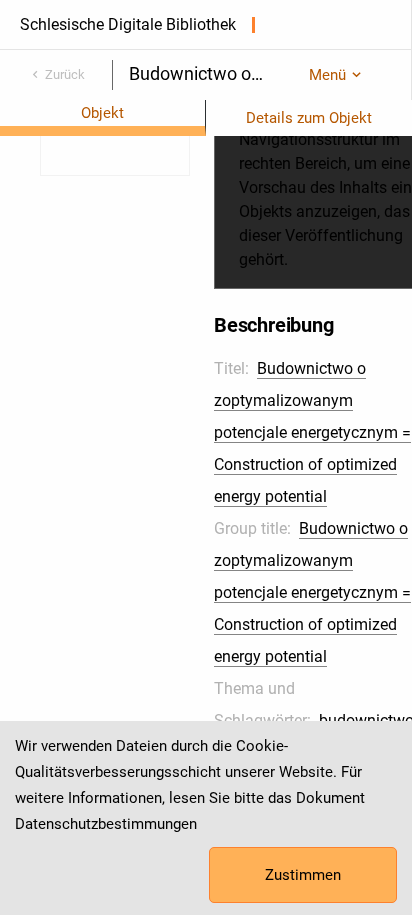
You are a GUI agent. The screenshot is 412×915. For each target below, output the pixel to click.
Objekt (102, 113)
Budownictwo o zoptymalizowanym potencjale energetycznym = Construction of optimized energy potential (312, 432)
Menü (327, 75)
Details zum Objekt (309, 118)
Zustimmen (303, 875)
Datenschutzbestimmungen (106, 824)
